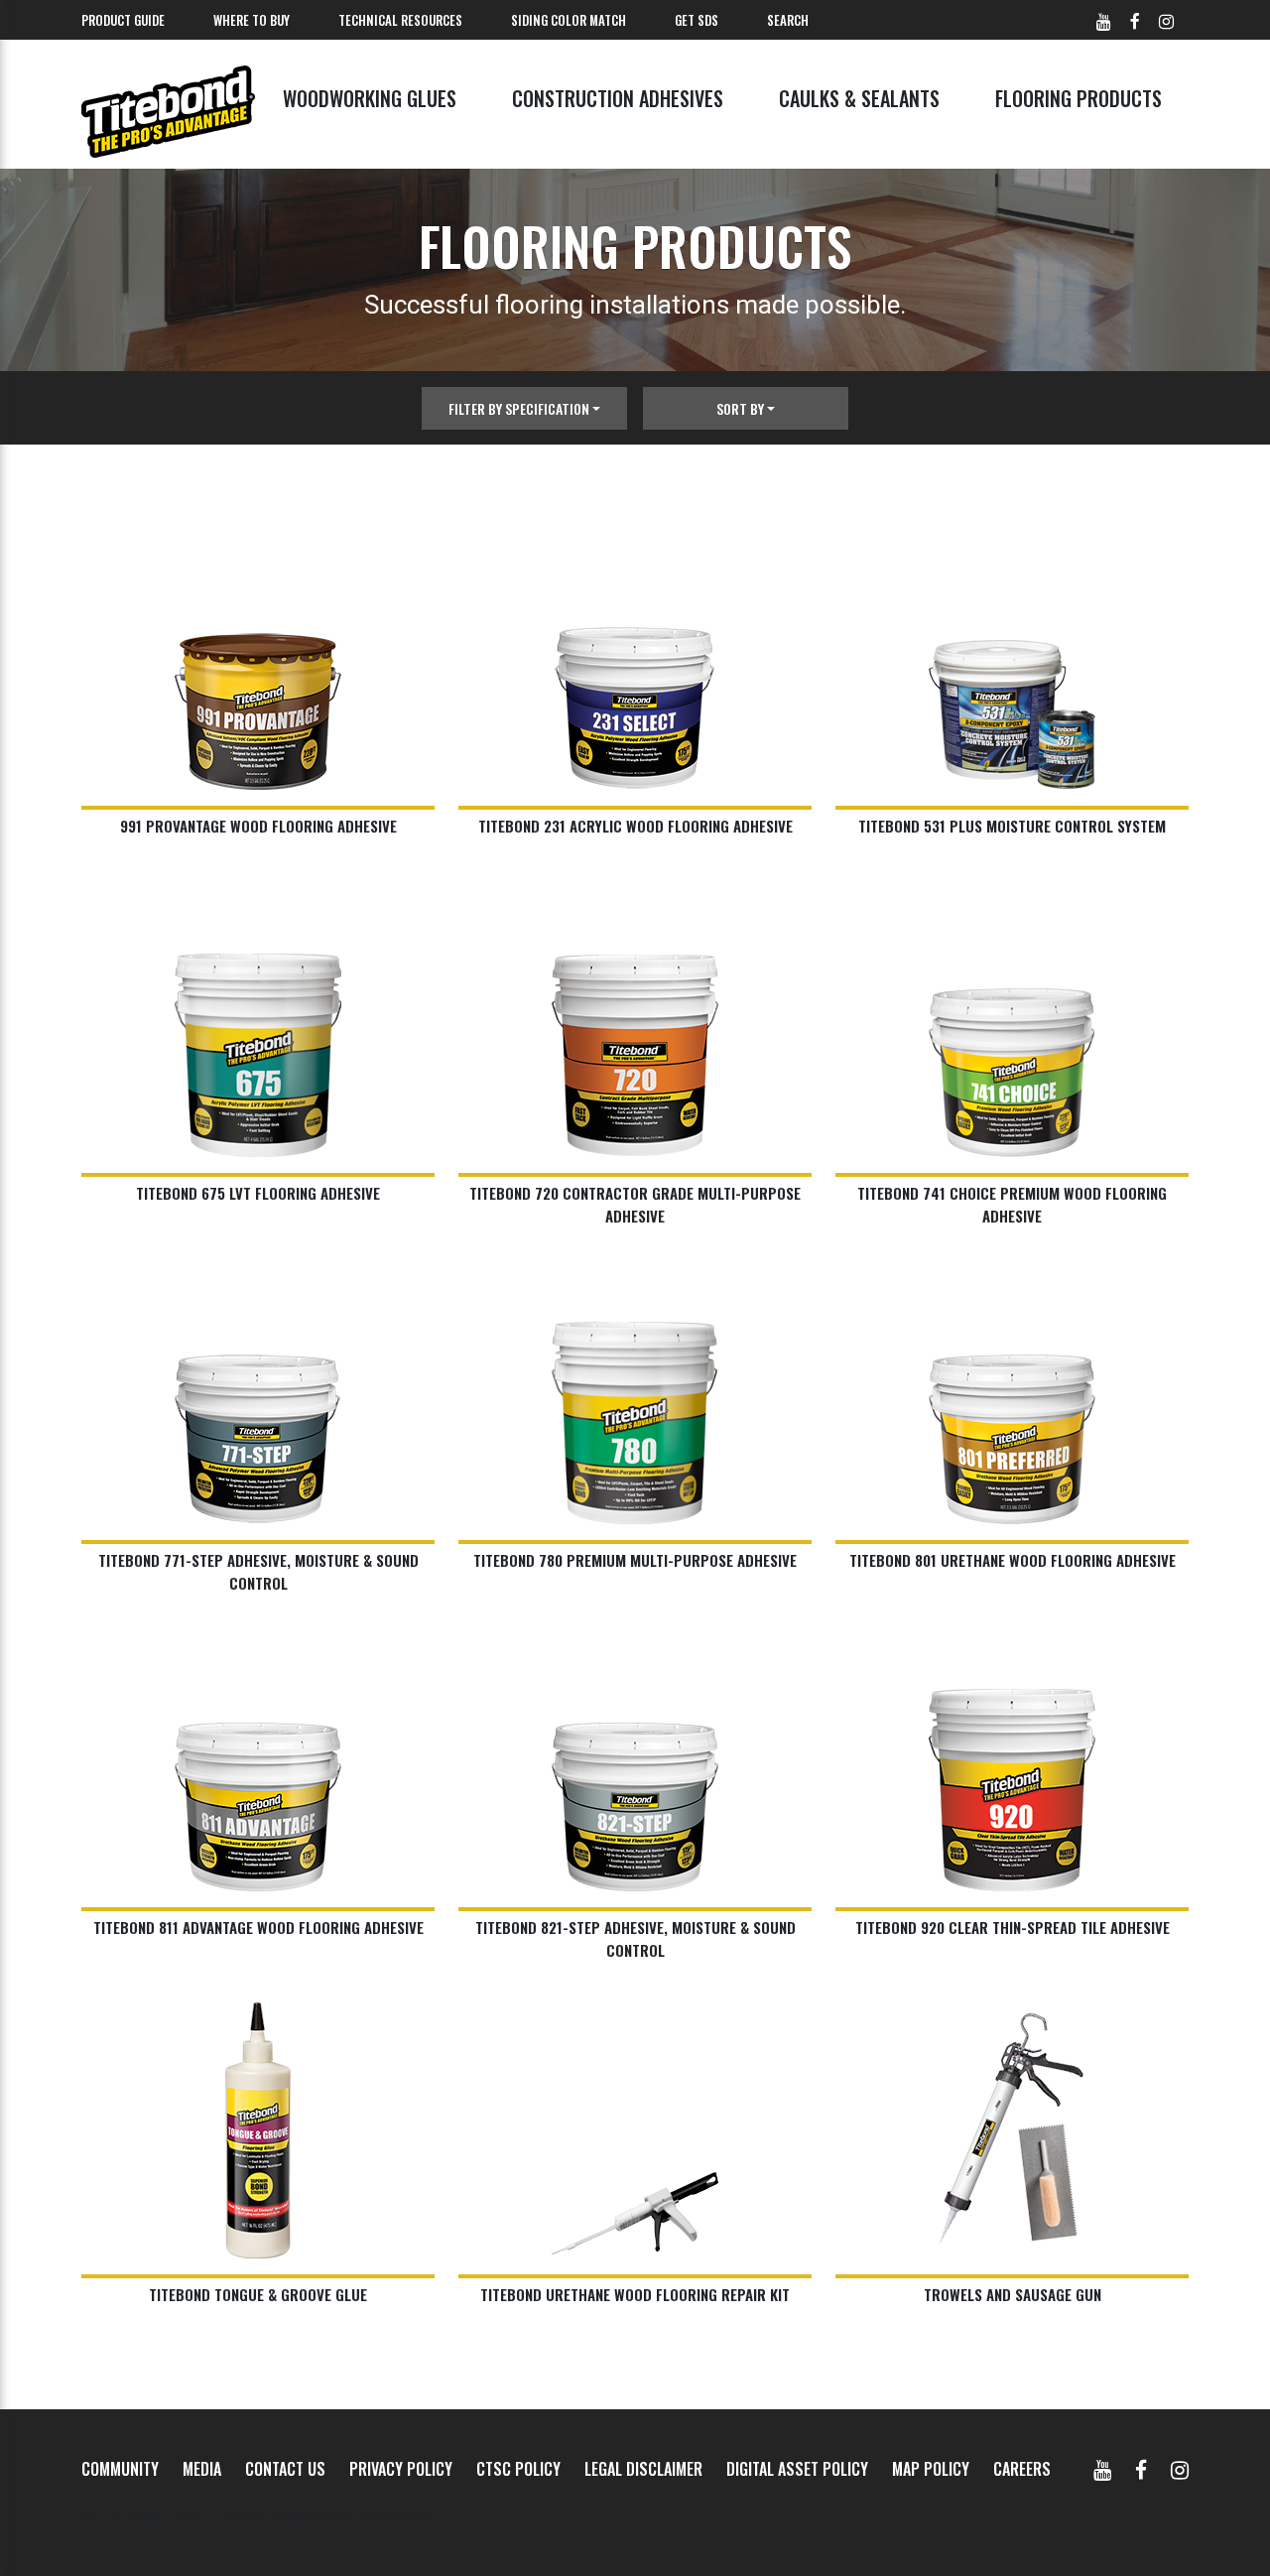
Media (202, 2469)
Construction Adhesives (618, 98)
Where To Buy (252, 20)
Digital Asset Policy (797, 2469)
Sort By (740, 408)
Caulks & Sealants (859, 98)
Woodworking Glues (370, 98)
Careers (1022, 2469)
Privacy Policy (401, 2469)
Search (788, 20)
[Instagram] (1180, 2469)
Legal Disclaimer (643, 2469)
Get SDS (697, 20)
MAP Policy (931, 2469)
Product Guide (123, 20)
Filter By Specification (519, 408)
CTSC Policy (518, 2469)
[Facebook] (1141, 2469)
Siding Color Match (569, 20)
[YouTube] (1102, 2469)
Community (120, 2469)
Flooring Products (1079, 98)
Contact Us (285, 2469)
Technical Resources (400, 20)
